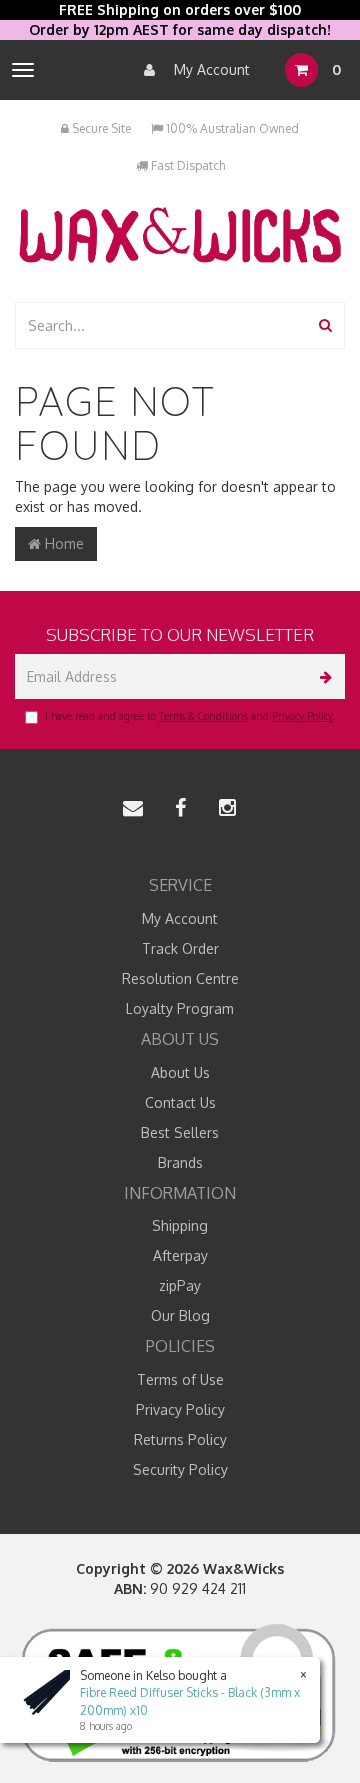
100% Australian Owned (231, 128)
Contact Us (180, 1102)
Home (62, 543)
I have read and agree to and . (190, 716)
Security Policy (180, 1469)
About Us (180, 1072)
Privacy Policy (302, 716)
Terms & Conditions (203, 716)
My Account (210, 69)
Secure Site (100, 128)
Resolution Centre (180, 978)
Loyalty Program (180, 1008)
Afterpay (180, 1255)
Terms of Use (180, 1379)
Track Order (180, 948)
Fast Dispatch (186, 165)
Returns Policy (180, 1439)
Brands (180, 1162)
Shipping (180, 1225)
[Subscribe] (322, 676)
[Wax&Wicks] (180, 234)
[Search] (325, 325)
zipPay (180, 1285)
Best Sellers (180, 1132)
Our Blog (180, 1315)
